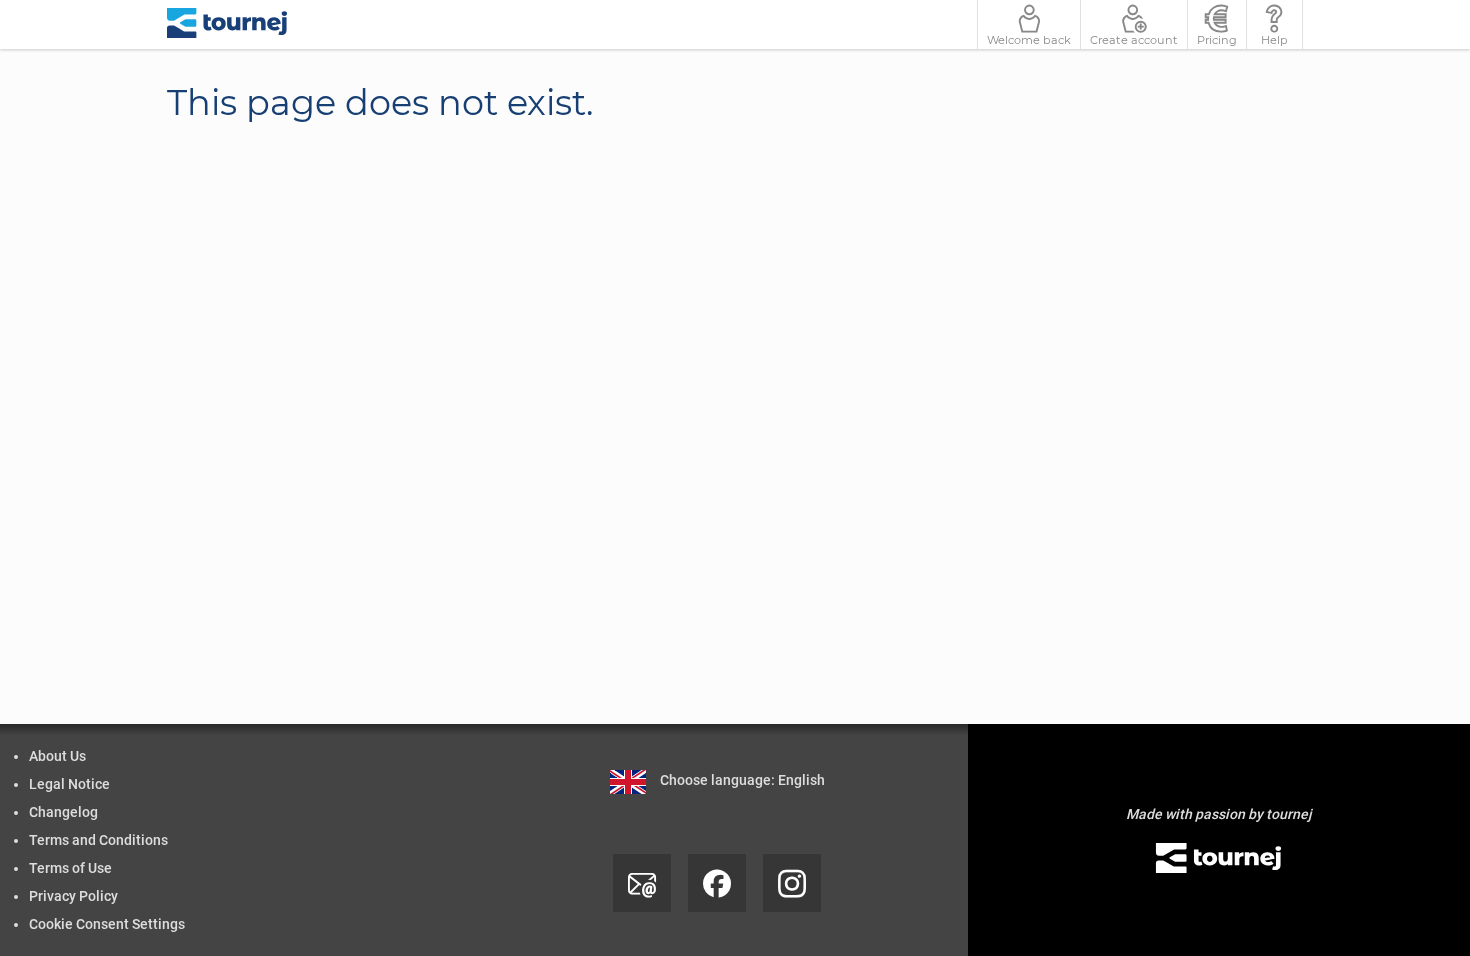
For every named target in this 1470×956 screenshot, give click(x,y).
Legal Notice (69, 784)
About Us (57, 756)
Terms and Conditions (98, 840)
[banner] (227, 24)
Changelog (63, 812)
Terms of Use (70, 868)
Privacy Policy (73, 896)
